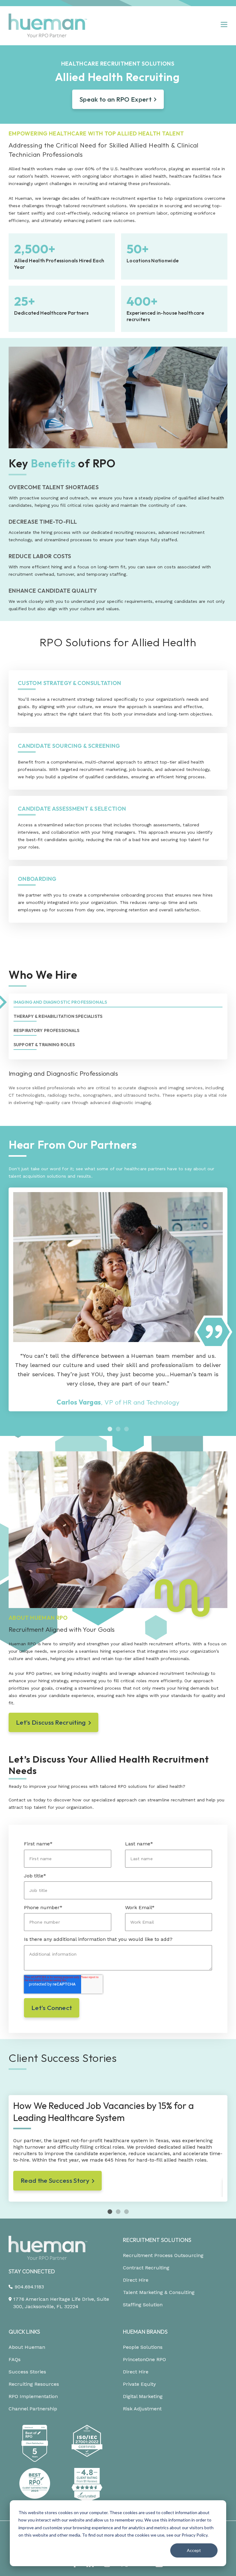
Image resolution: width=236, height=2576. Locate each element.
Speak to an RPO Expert (116, 99)
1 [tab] (110, 1429)
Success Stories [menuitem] (27, 2372)
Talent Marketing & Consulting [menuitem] (159, 2292)
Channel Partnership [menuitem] (33, 2409)
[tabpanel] (118, 1299)
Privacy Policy (195, 2535)
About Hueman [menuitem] (27, 2347)
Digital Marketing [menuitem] (143, 2396)
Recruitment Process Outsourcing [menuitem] (163, 2255)
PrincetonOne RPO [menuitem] (144, 2359)
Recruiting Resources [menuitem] (34, 2384)
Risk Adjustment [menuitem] (142, 2409)
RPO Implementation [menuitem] (33, 2396)
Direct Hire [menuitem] (136, 2280)
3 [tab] (126, 1429)
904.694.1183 (29, 2287)
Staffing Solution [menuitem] (143, 2305)
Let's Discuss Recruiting (51, 1722)
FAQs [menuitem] (15, 2359)
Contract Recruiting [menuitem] (146, 2268)
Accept (194, 2550)
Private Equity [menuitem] (139, 2384)
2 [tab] (118, 1429)
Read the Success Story (55, 2180)
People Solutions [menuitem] (143, 2347)
